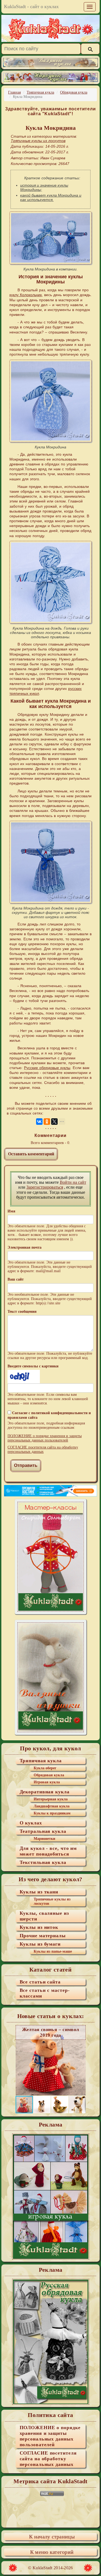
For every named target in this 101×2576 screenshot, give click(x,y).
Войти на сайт (73, 1182)
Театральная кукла (43, 1831)
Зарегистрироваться (45, 1187)
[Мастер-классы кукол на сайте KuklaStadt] (51, 1556)
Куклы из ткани (39, 1892)
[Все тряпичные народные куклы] (50, 77)
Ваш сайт (16, 1279)
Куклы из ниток (39, 1927)
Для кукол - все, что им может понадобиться (48, 1851)
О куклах (31, 1823)
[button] (81, 2060)
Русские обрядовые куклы (47, 1068)
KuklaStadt (43, 2568)
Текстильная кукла (43, 1862)
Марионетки (44, 1839)
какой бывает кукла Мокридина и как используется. (51, 197)
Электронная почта (25, 1247)
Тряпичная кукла (40, 92)
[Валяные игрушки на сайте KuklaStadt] (51, 1677)
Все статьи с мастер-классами (45, 1993)
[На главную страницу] (51, 28)
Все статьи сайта (40, 1982)
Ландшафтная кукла (52, 1806)
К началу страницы (52, 2537)
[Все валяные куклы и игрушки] (50, 62)
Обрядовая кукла (74, 92)
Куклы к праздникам (52, 1813)
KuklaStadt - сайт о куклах (31, 6)
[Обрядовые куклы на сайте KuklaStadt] (50, 2342)
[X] (54, 1122)
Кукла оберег (45, 1768)
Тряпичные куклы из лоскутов (52, 1901)
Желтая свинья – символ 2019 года (51, 2032)
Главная (14, 92)
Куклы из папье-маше (53, 1951)
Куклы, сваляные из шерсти (44, 1916)
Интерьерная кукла (51, 1799)
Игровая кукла (47, 1782)
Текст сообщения (22, 1312)
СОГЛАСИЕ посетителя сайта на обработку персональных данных (43, 1449)
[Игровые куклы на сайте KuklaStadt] (50, 2197)
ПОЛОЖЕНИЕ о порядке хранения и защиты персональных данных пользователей (45, 1438)
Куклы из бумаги (40, 1944)
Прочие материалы (43, 1936)
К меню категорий (52, 2552)
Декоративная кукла (45, 1792)
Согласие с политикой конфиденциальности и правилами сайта (49, 1415)
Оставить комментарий (31, 1154)
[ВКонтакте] (39, 1122)
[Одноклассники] (47, 1122)
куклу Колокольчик (26, 295)
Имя (11, 1211)
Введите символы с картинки (33, 1366)
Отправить (26, 1465)
